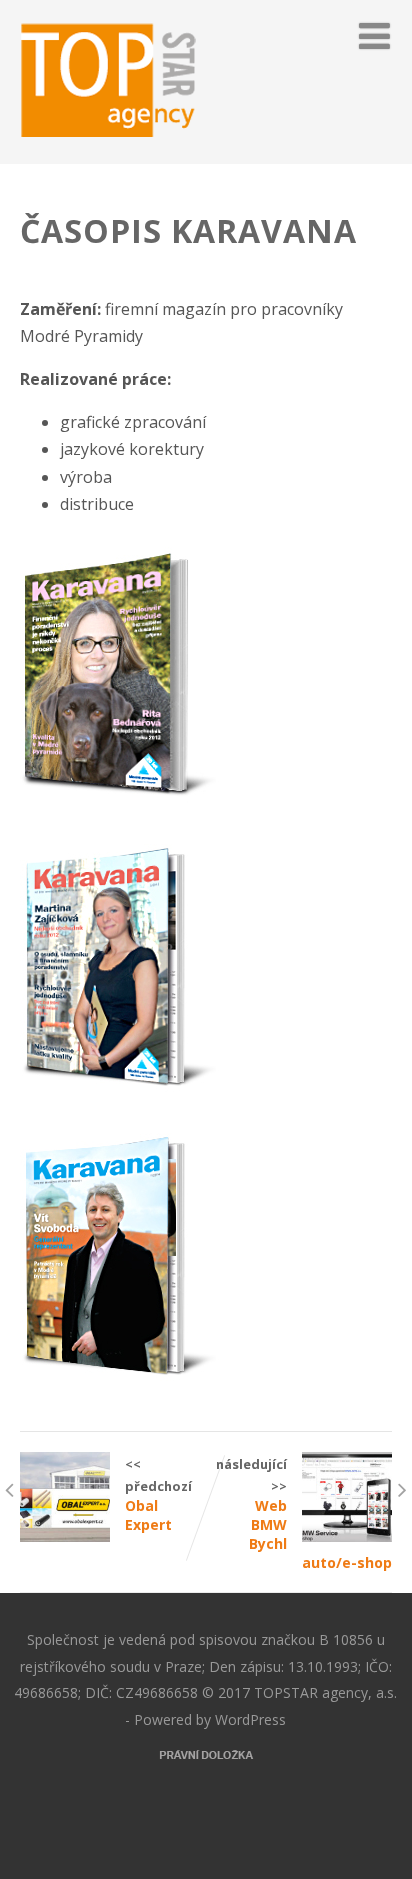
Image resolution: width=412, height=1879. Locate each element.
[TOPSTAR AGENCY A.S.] (110, 153)
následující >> (304, 1513)
